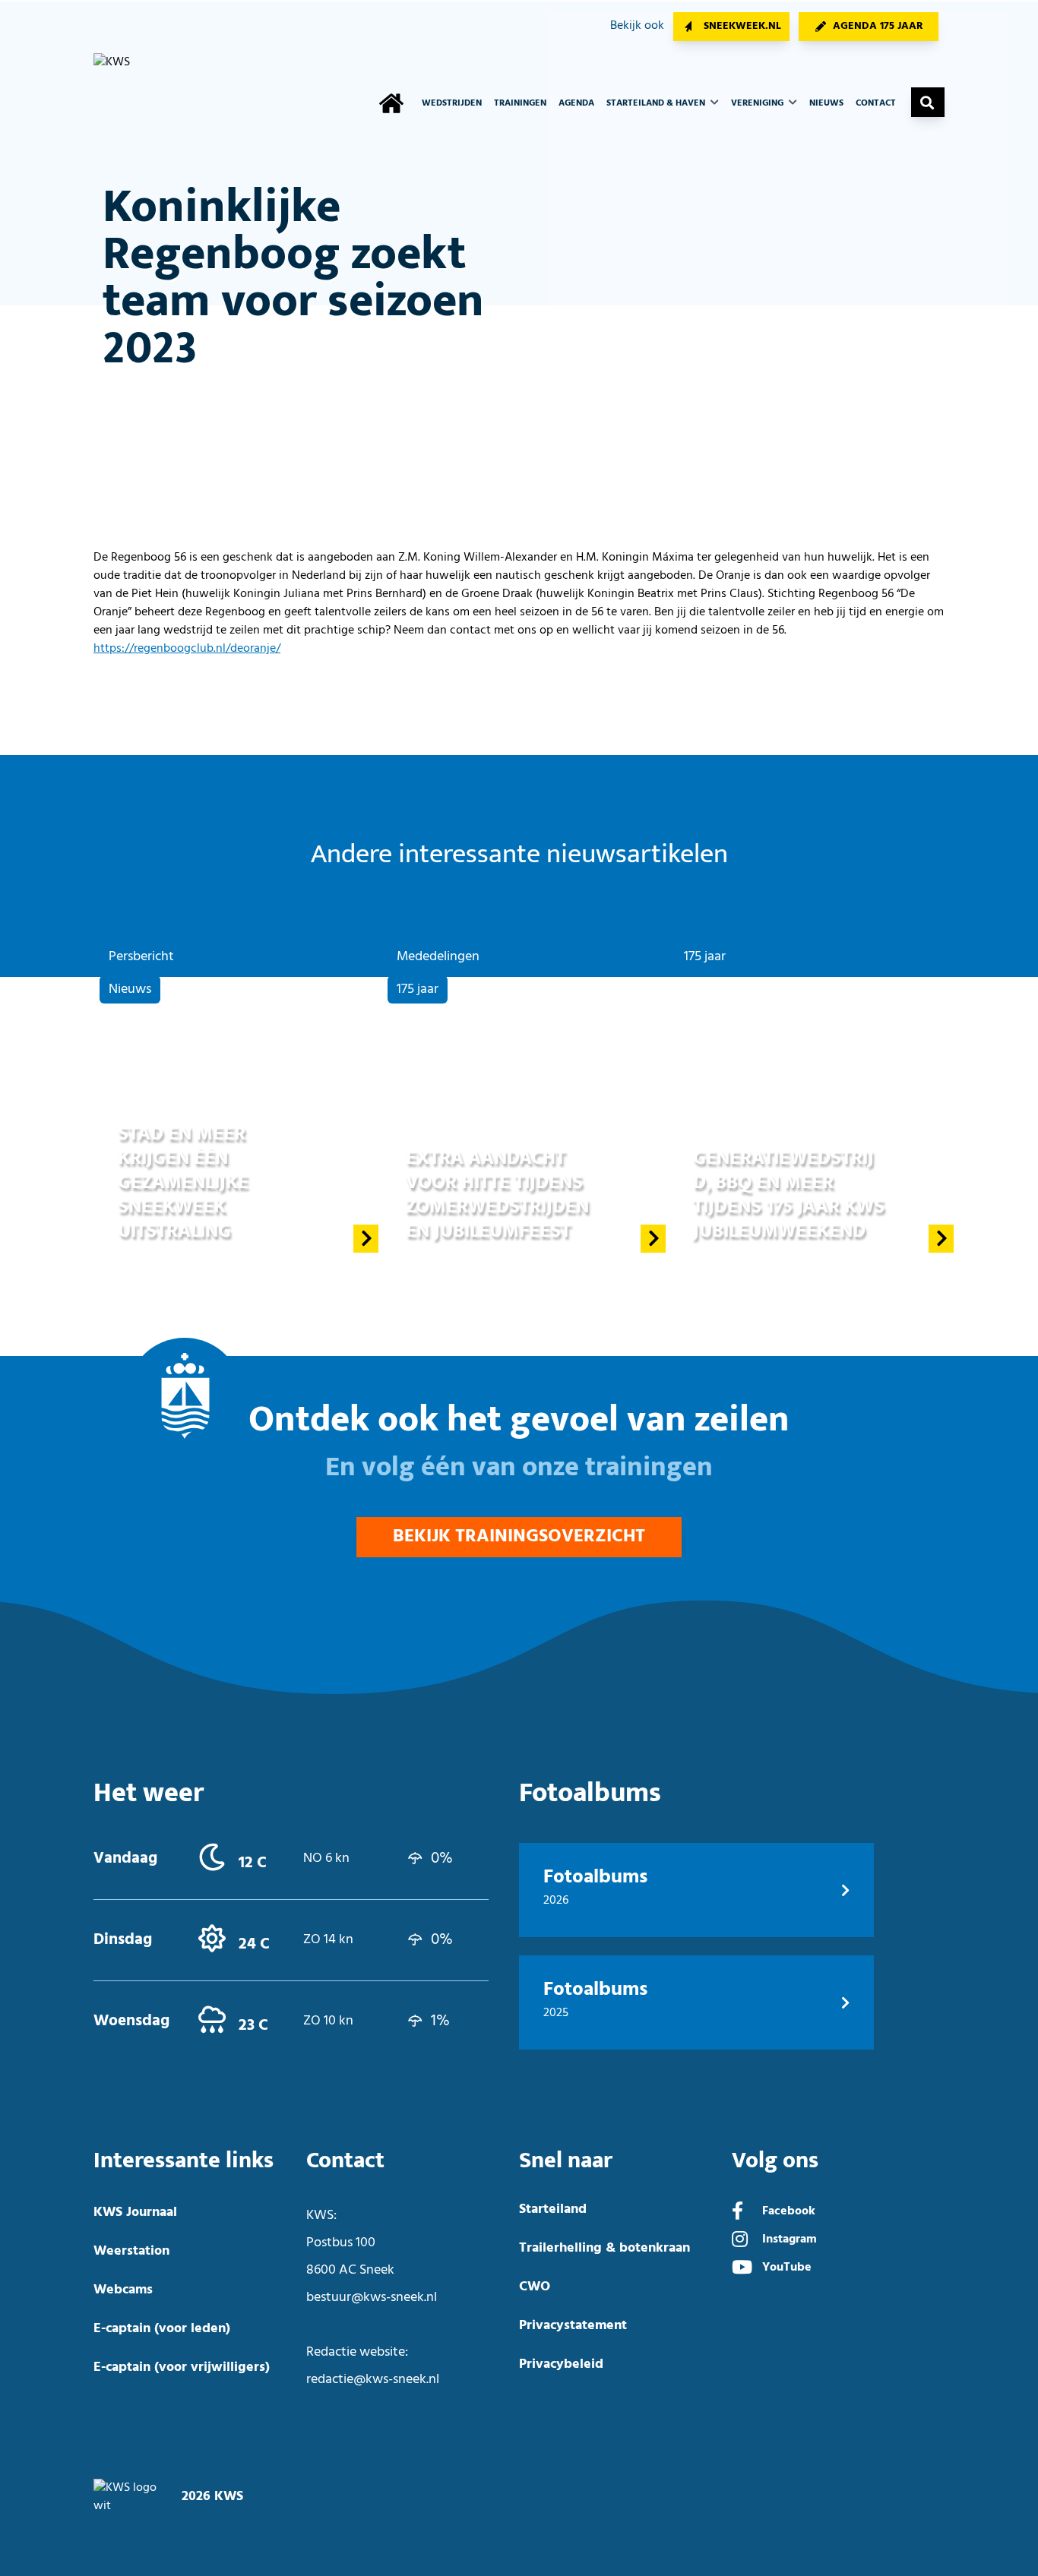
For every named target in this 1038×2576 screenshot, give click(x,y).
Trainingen (520, 103)
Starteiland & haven (657, 103)
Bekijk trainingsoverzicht (519, 1537)
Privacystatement (573, 2326)
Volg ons (775, 2161)
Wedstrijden (452, 103)
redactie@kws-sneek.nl (373, 2380)
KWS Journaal (135, 2213)
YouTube (787, 2268)
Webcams (123, 2290)
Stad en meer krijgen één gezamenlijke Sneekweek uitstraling (183, 1182)
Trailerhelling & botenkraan (604, 2248)
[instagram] (740, 2241)
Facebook (789, 2211)
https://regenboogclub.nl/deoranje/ (187, 649)
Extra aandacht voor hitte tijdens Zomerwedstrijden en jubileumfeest (497, 1195)
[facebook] (737, 2213)
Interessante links (184, 2161)
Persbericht (141, 957)
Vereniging (758, 103)
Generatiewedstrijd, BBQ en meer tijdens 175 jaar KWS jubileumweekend (789, 1195)
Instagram (790, 2239)
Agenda (576, 103)
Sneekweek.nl (742, 26)
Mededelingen (438, 957)
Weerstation (131, 2251)
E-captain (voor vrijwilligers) (182, 2367)
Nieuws (826, 103)
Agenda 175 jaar (878, 26)
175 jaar (418, 989)
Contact (876, 103)
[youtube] (742, 2269)
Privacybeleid (561, 2364)
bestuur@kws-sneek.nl (372, 2298)
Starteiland (553, 2209)
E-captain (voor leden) (162, 2329)
